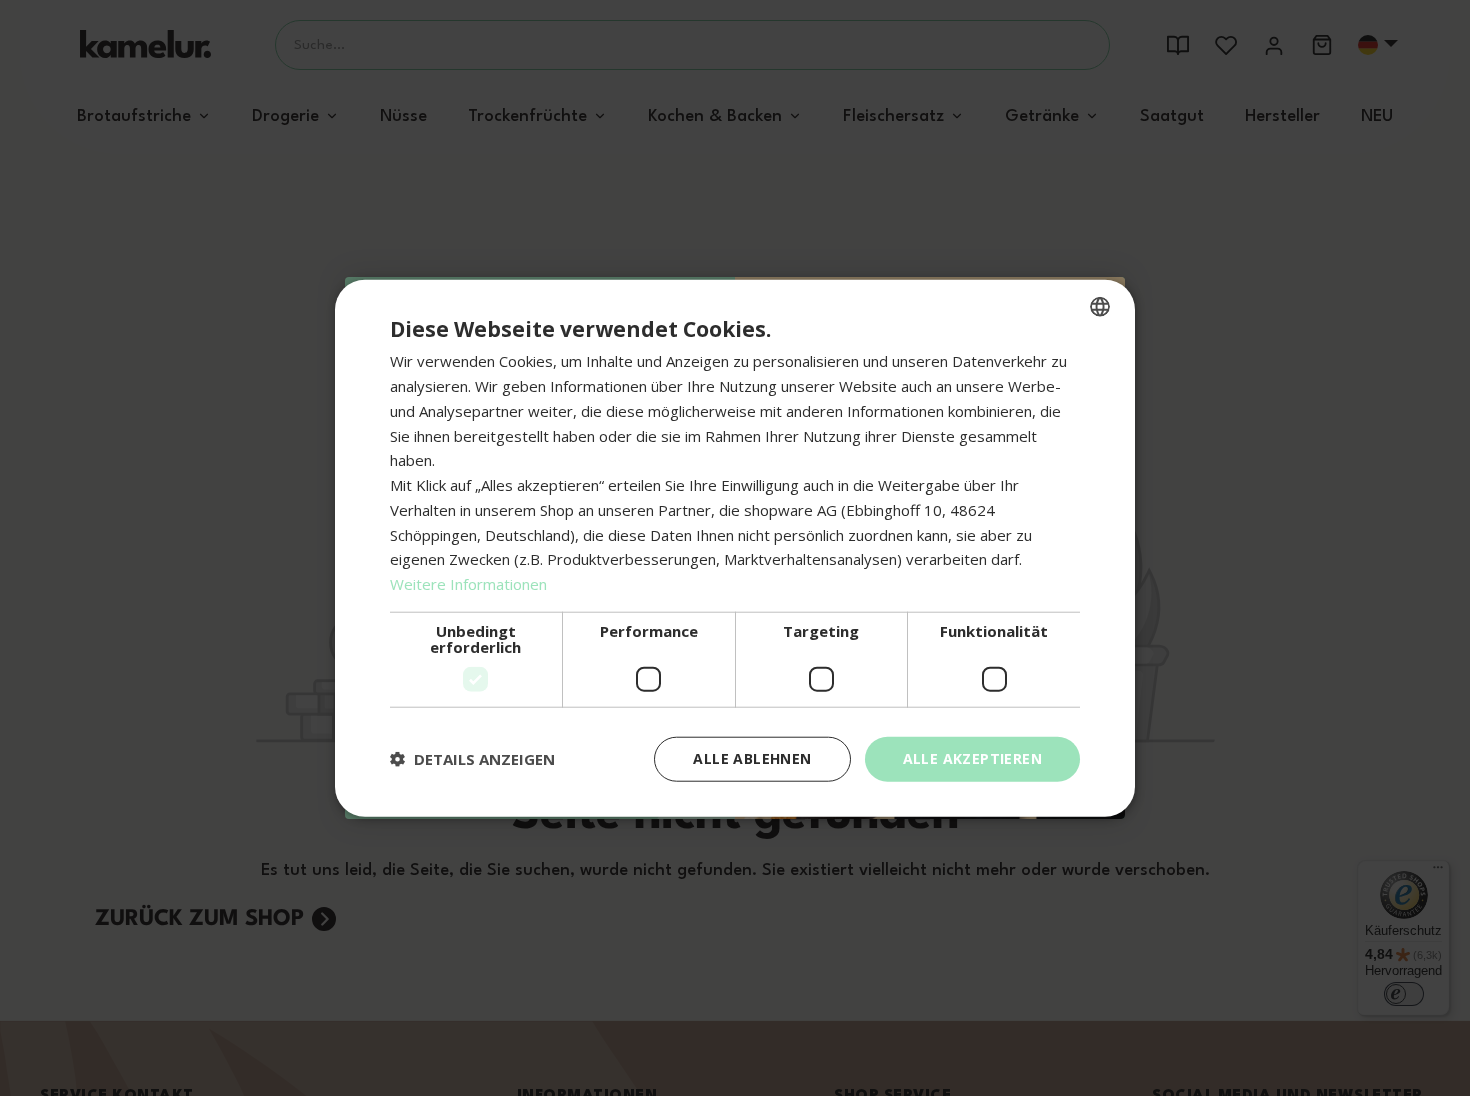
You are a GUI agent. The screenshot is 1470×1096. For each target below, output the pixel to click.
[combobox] (1100, 307)
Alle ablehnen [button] (752, 758)
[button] (472, 759)
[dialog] (735, 548)
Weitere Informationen (468, 584)
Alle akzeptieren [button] (972, 758)
